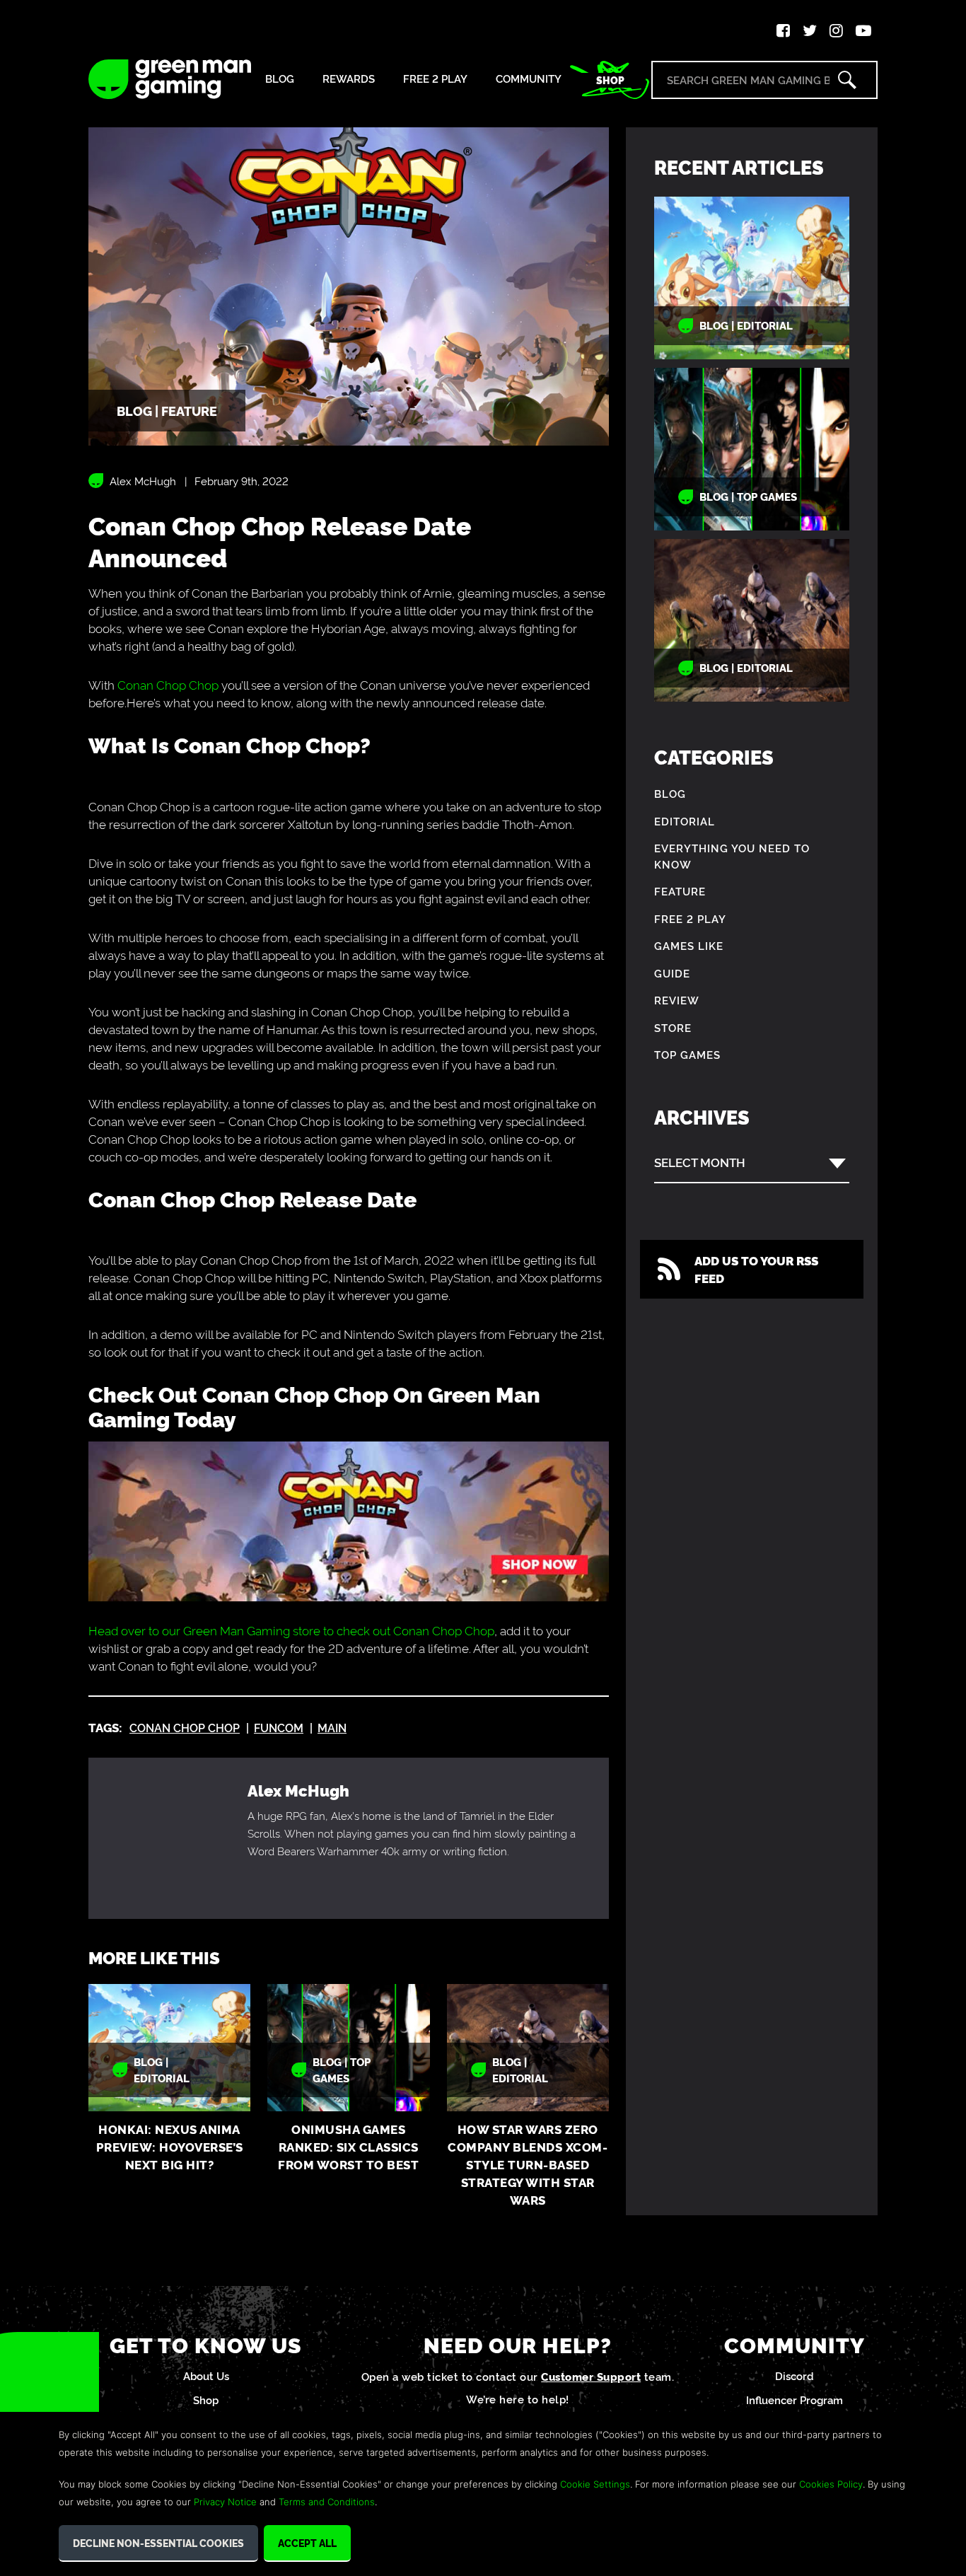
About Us (206, 2375)
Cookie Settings (595, 2484)
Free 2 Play (435, 79)
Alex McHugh (143, 481)
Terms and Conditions (327, 2502)
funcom (279, 1727)
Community (529, 79)
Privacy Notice (225, 2502)
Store (673, 1027)
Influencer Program (795, 2400)
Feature (680, 891)
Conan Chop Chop (168, 684)
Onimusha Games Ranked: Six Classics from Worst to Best (348, 2146)
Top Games (687, 1054)
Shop (610, 80)
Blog (280, 79)
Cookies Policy (831, 2484)
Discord (795, 2375)
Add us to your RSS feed (756, 1269)
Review (677, 1000)
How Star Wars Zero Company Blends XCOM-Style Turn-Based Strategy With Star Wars (528, 2164)
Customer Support (591, 2376)
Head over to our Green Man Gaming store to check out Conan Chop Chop (291, 1630)
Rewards (349, 79)
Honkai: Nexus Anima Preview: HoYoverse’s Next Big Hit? (170, 2146)
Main (332, 1727)
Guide (672, 973)
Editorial (685, 821)
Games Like (689, 945)
